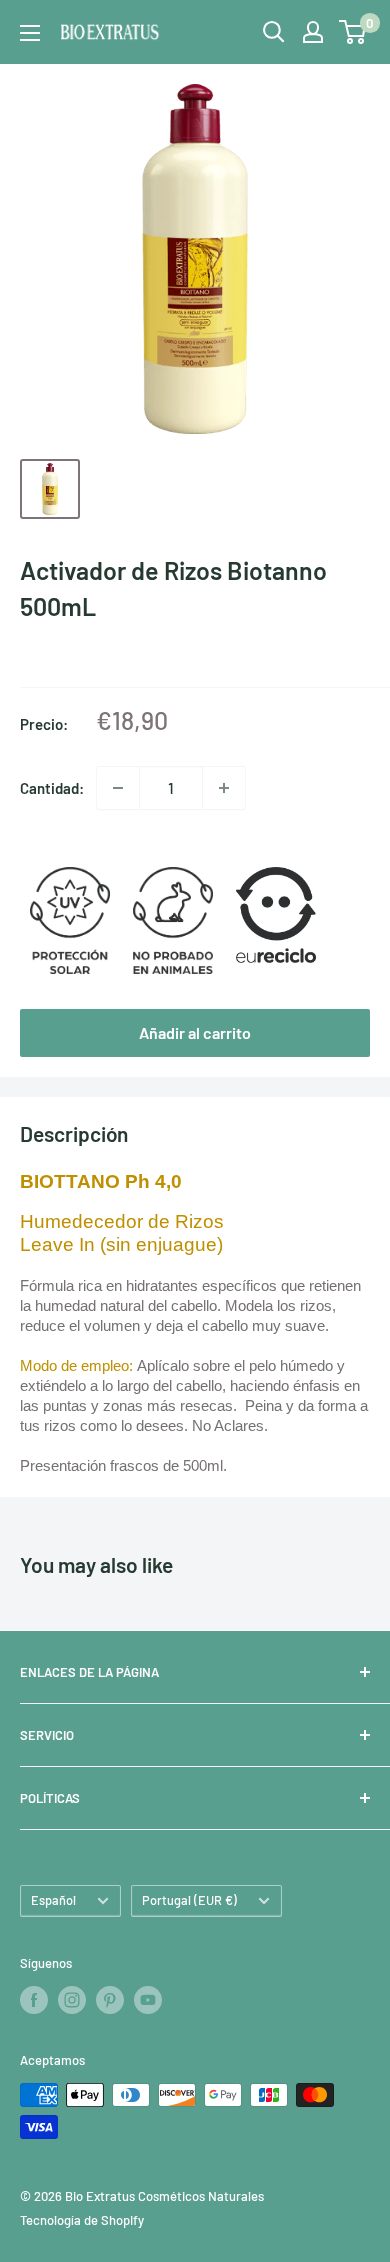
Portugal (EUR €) (189, 1900)
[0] (353, 32)
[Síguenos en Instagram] (72, 2000)
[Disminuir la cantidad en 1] (118, 788)
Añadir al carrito (195, 1032)
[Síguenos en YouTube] (148, 2000)
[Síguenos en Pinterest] (110, 2000)
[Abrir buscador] (274, 32)
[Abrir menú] (30, 33)
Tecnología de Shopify (82, 2220)
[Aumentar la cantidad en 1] (224, 788)
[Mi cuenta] (313, 32)
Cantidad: (52, 788)
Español (53, 1900)
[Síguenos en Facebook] (34, 2000)
